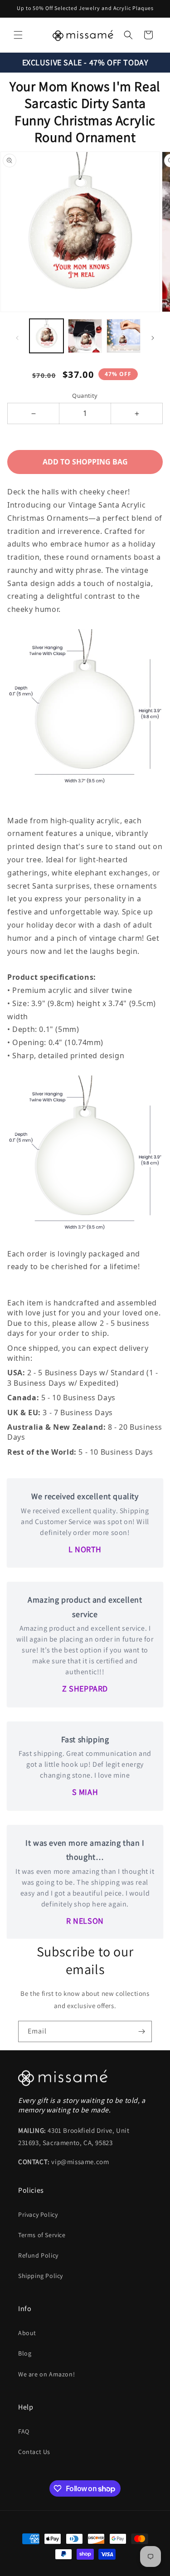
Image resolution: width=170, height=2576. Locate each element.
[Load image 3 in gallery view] (124, 336)
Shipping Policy (41, 2276)
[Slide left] (17, 338)
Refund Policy (38, 2255)
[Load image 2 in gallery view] (85, 336)
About (27, 2333)
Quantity (85, 396)
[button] (18, 35)
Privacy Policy (38, 2214)
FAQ (24, 2431)
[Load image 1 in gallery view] (46, 336)
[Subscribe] (141, 2031)
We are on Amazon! (46, 2374)
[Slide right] (153, 338)
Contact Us (34, 2452)
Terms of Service (42, 2235)
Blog (25, 2353)
